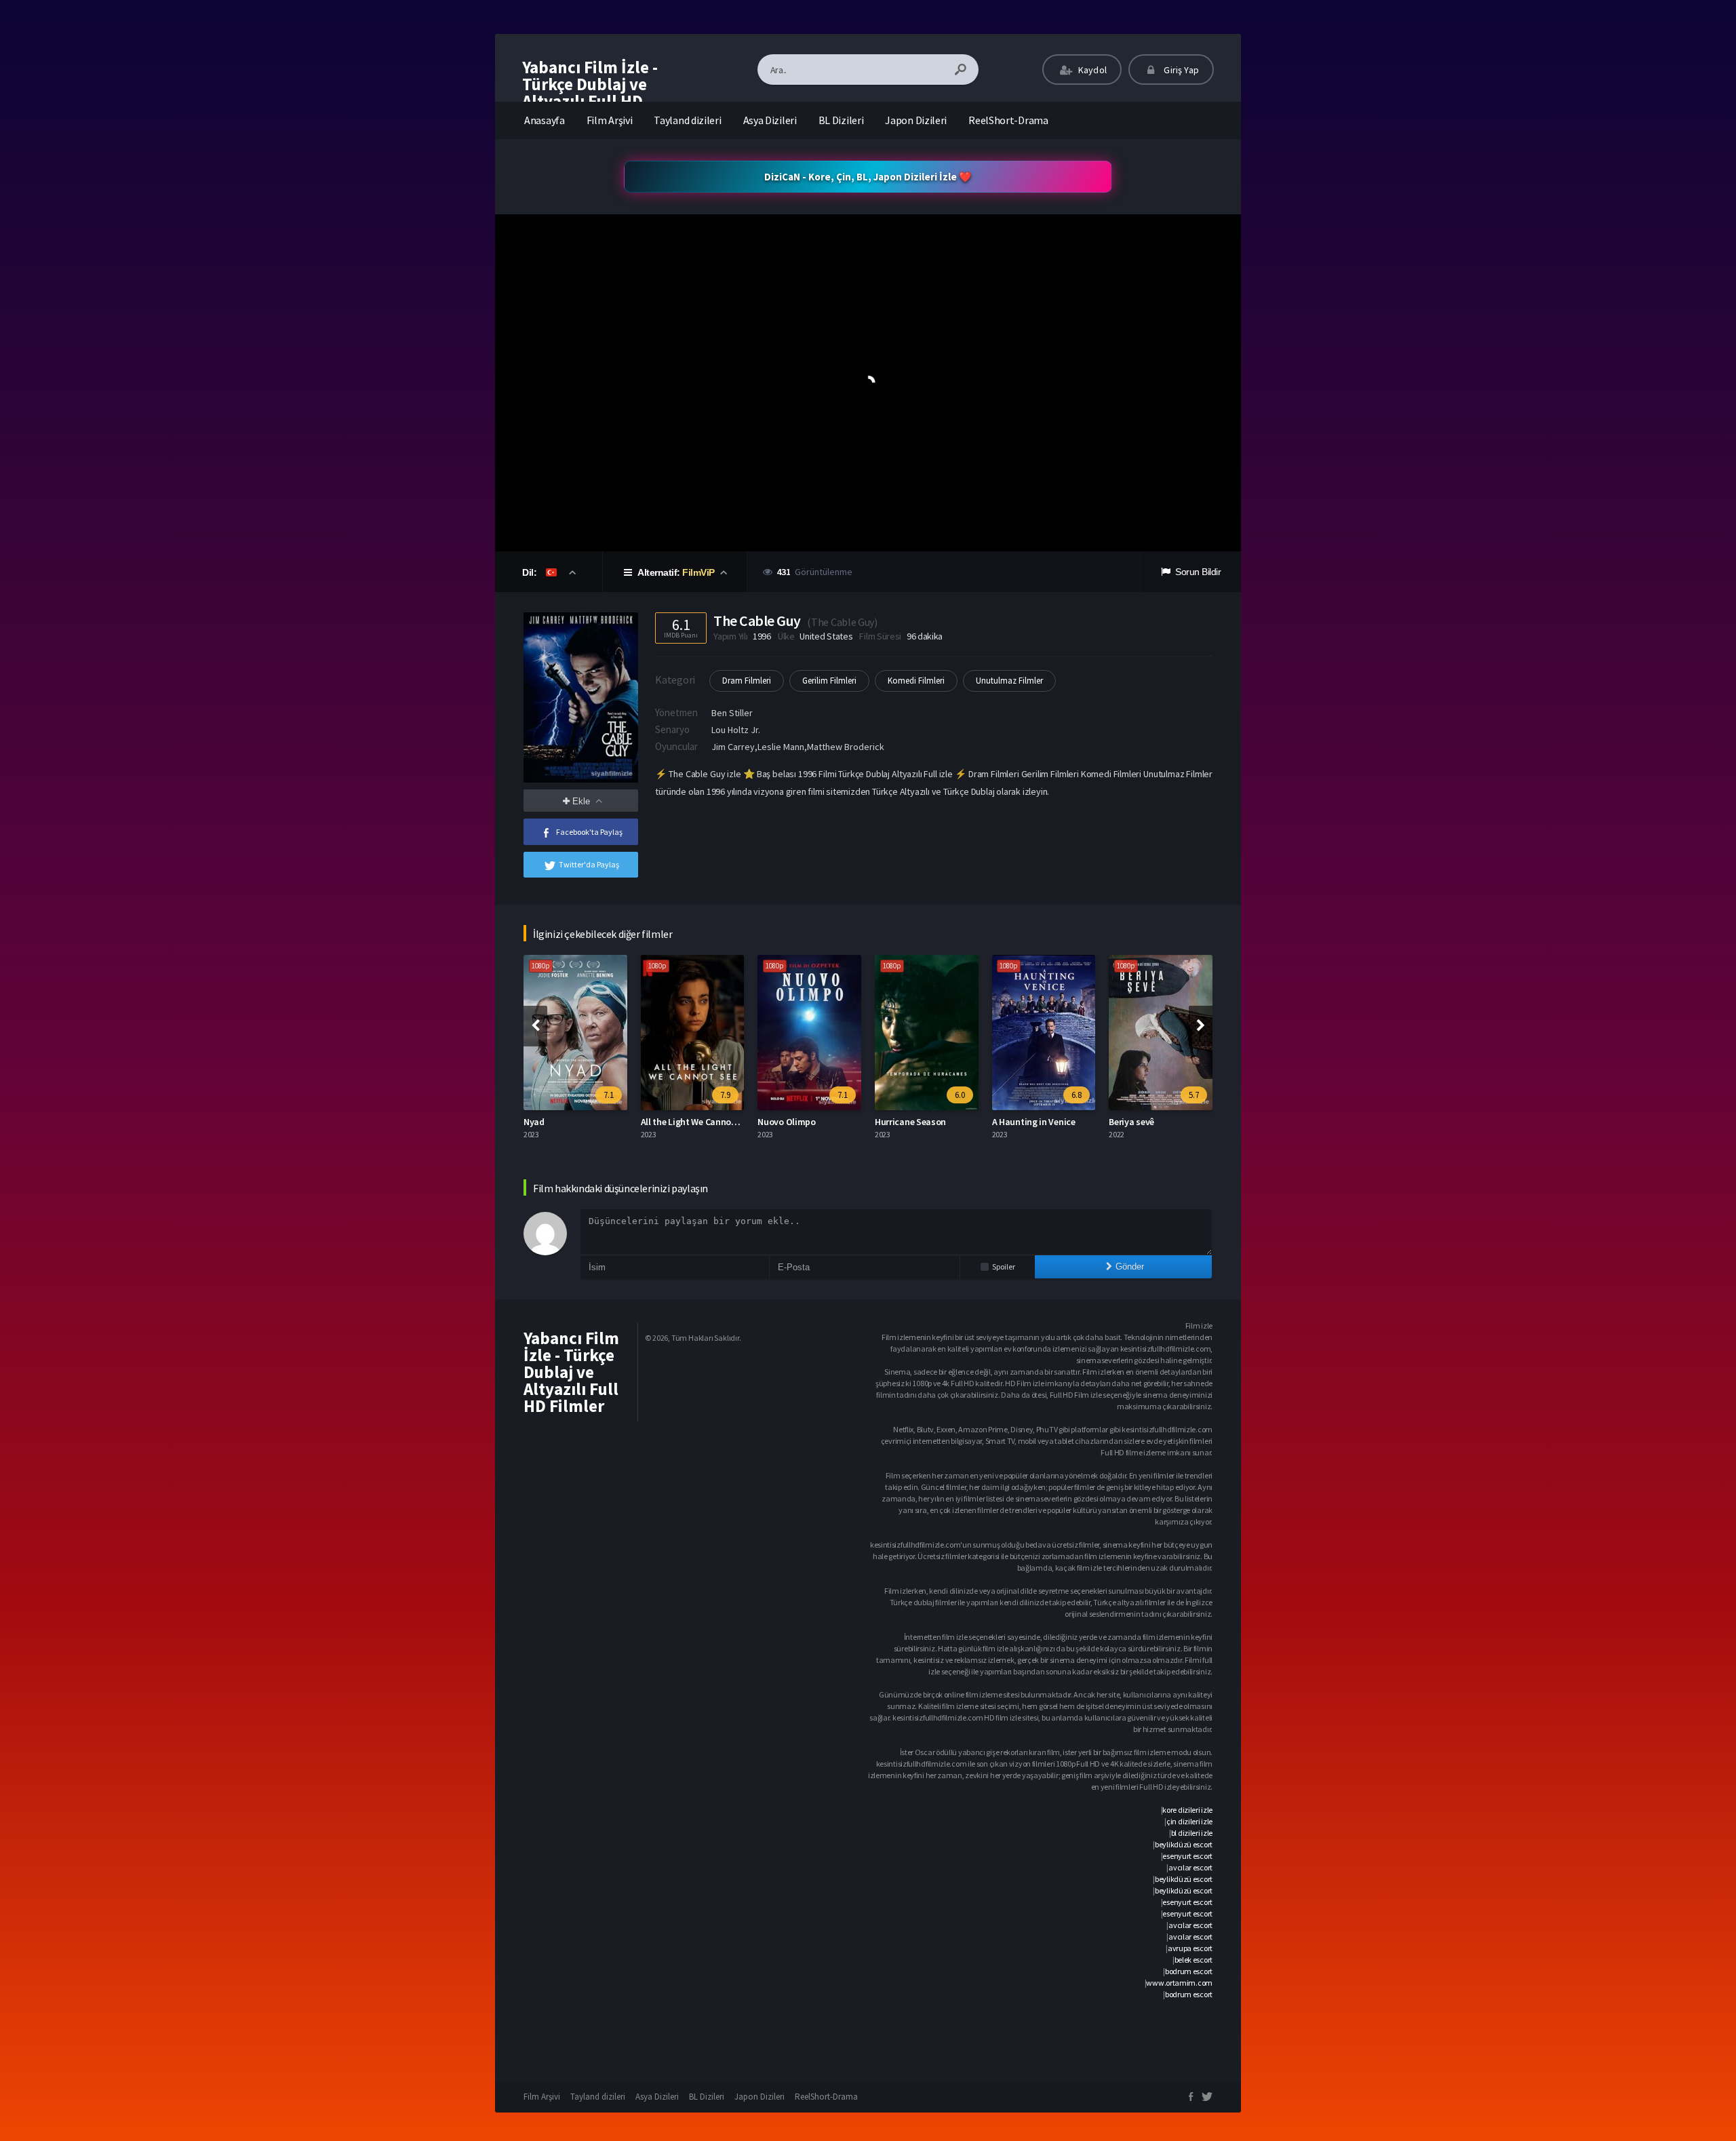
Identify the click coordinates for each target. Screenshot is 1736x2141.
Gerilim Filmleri (829, 681)
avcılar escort (1190, 1867)
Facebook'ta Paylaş (589, 832)
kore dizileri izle (1187, 1810)
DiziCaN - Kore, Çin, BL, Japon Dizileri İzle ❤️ (868, 177)
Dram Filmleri (747, 681)
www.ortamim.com (1179, 1983)
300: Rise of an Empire (1153, 1122)
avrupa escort (1190, 1948)
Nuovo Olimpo (670, 1122)
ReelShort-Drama (1008, 120)
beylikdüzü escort (1184, 1844)
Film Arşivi (610, 120)
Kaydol (1091, 70)
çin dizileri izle (1189, 1821)
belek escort (1193, 1960)
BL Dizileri (841, 120)
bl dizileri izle (1192, 1833)
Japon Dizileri (916, 120)
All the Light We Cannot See (579, 1122)
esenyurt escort (1187, 1856)
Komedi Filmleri (916, 681)
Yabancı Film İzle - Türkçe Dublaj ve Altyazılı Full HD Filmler (590, 93)
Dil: (531, 572)
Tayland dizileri (687, 120)
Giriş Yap (1180, 70)
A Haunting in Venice (917, 1122)
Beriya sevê (1015, 1122)
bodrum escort (1189, 1971)
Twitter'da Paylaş (589, 864)
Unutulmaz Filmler (1009, 681)
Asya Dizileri (770, 120)
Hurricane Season (794, 1122)
